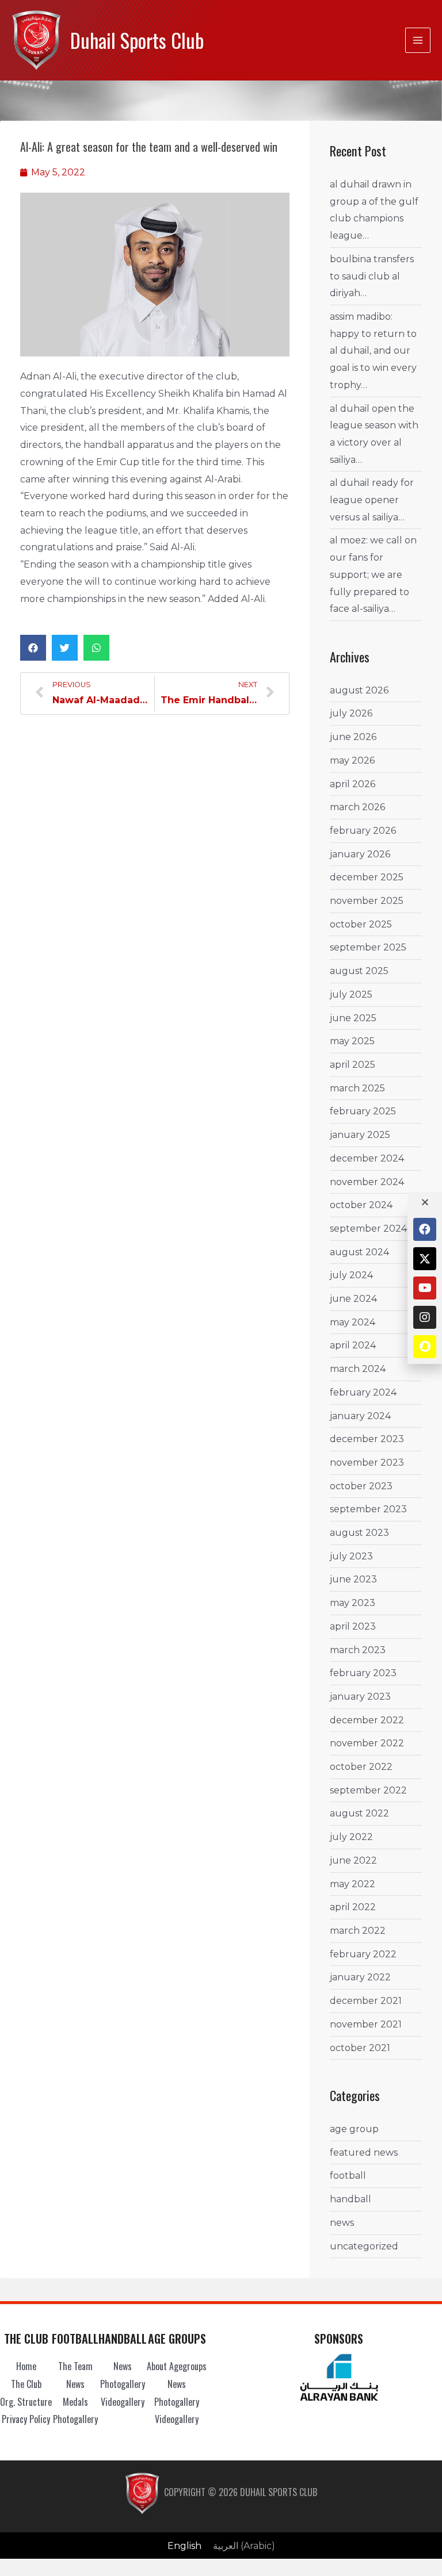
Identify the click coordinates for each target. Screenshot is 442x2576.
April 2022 (353, 1907)
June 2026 (353, 737)
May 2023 (353, 1603)
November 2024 (367, 1182)
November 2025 (367, 901)
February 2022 (363, 1954)
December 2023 (367, 1439)
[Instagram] (425, 1317)
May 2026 (352, 760)
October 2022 (361, 1767)
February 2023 (363, 1673)
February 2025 (363, 1111)
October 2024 (361, 1205)
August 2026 (359, 690)
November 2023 (367, 1463)
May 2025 (352, 1041)
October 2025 (361, 924)
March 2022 (358, 1931)
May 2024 (353, 1322)
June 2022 (353, 1860)
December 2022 (367, 1720)
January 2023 (360, 1697)
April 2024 (353, 1345)
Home (26, 2366)
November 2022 (367, 1743)
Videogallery (123, 2402)
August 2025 (359, 971)
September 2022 (368, 1790)
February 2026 (363, 831)
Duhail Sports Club (137, 40)
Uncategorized (364, 2246)
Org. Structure (26, 2402)
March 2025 (357, 1088)
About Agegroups (177, 2366)
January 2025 (360, 1135)
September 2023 (368, 1509)
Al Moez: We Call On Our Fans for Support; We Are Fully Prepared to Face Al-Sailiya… (373, 574)
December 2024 (367, 1158)
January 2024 (360, 1416)
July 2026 (351, 713)
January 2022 (360, 1977)
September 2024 (368, 1228)
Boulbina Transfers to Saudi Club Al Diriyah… (372, 276)
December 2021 (366, 2001)
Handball (350, 2199)
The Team (75, 2366)
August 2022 (359, 1813)
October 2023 (361, 1486)
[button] (33, 648)
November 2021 (366, 2024)
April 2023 (353, 1626)
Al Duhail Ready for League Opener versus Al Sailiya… (372, 500)
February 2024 (363, 1392)
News (342, 2223)
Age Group (354, 2129)
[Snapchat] (425, 1347)
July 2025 (351, 994)
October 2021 (360, 2048)
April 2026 (353, 784)
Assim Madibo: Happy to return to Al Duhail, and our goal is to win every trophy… (373, 351)
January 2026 (360, 854)
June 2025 (353, 1018)
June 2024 (353, 1299)
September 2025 (368, 947)
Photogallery (75, 2419)
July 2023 (351, 1556)
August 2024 (359, 1252)
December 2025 (367, 877)
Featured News (364, 2153)
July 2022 (351, 1837)
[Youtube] (425, 1288)
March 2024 (358, 1369)
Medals (75, 2402)
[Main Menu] (418, 40)
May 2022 (353, 1884)
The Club (26, 2384)
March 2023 (358, 1650)
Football (348, 2176)
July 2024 (351, 1275)
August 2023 (359, 1533)
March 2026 (357, 807)
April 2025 (353, 1065)
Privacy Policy (26, 2419)
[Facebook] (425, 1229)
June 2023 (353, 1579)
